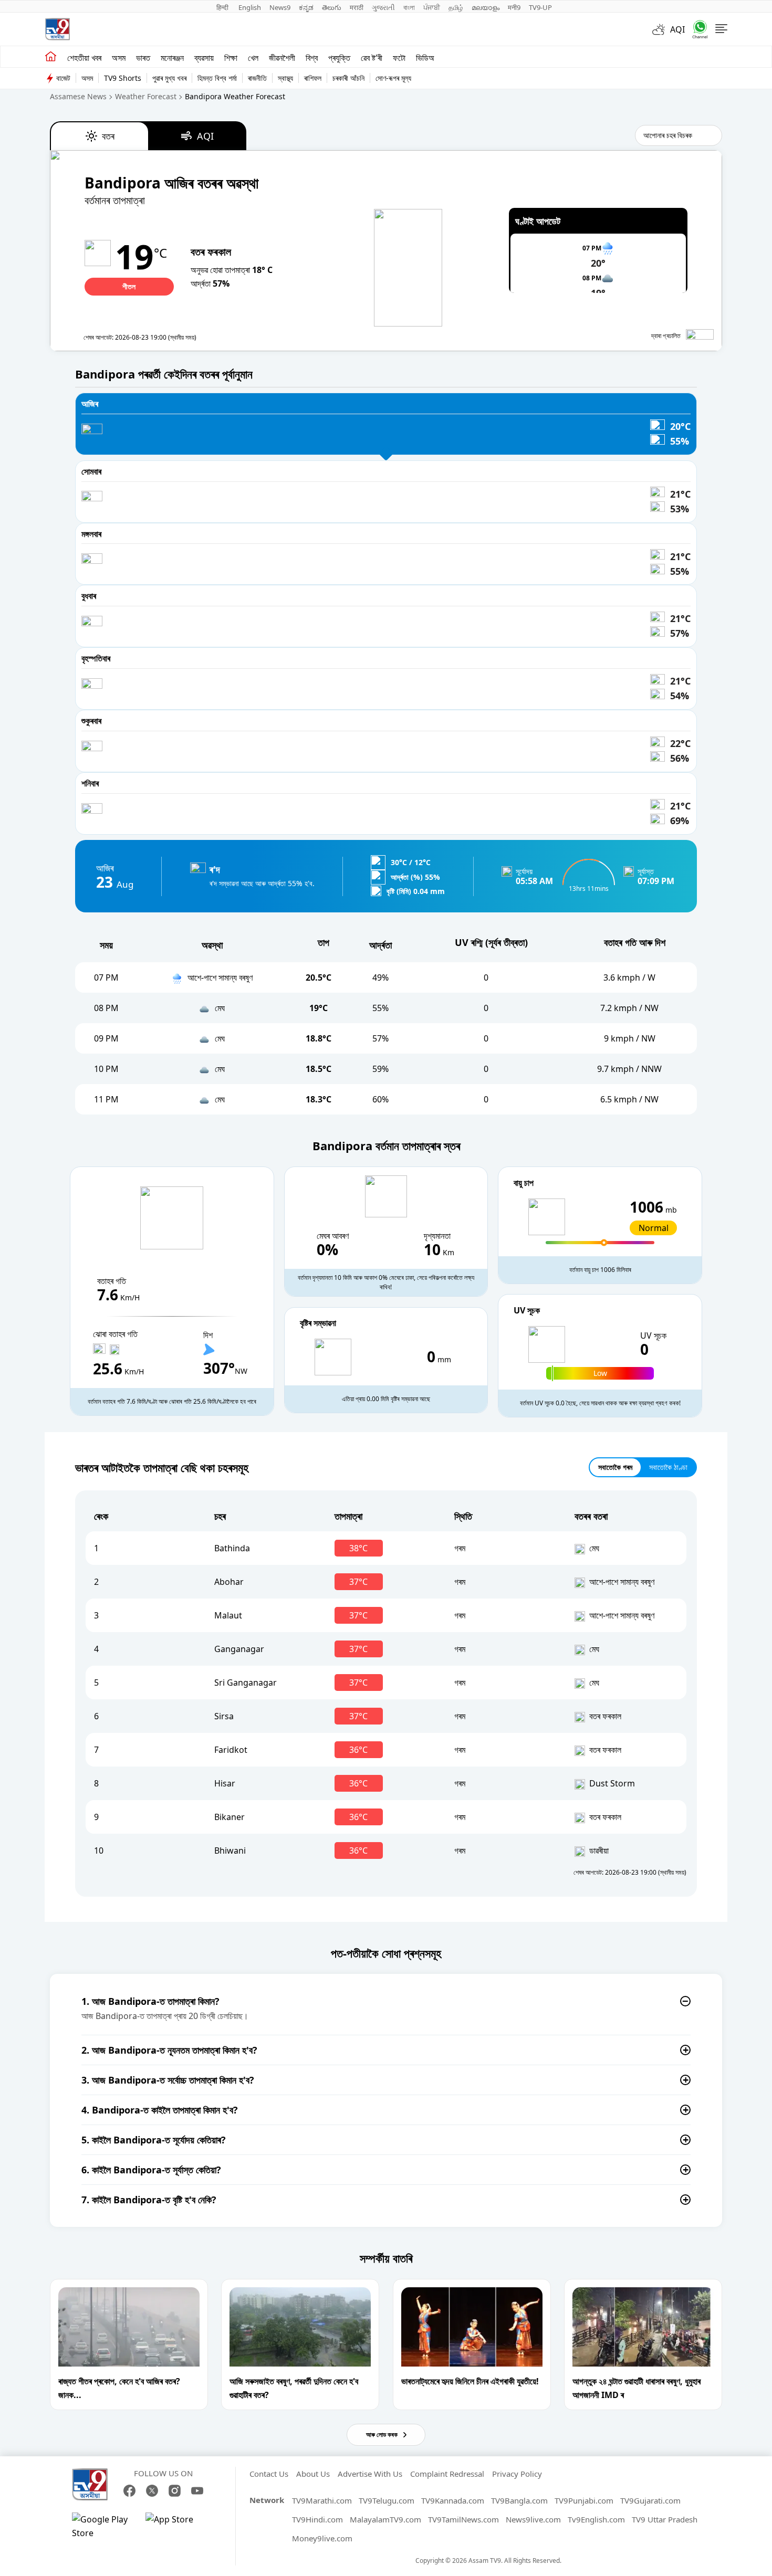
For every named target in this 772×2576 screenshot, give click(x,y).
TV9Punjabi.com (584, 2500)
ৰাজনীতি (257, 78)
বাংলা (409, 7)
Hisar (225, 1783)
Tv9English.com (596, 2519)
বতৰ (108, 136)
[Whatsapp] (696, 29)
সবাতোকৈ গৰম (615, 1467)
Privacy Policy (517, 2474)
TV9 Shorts (123, 78)
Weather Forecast (146, 96)
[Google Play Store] (103, 2526)
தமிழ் (456, 7)
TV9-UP (540, 7)
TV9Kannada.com (453, 2500)
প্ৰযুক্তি (339, 58)
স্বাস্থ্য (285, 78)
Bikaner (229, 1817)
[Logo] (57, 29)
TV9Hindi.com (317, 2519)
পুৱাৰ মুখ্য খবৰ (169, 78)
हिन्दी (223, 7)
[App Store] (177, 2526)
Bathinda (232, 1548)
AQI (677, 29)
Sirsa (224, 1716)
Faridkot (231, 1750)
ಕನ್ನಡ (306, 7)
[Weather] (661, 29)
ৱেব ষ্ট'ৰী (372, 58)
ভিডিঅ (425, 58)
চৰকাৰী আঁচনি (348, 78)
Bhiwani (230, 1850)
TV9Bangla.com (519, 2500)
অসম (119, 58)
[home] (51, 57)
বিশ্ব (312, 58)
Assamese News (78, 96)
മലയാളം (486, 7)
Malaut (228, 1615)
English (250, 7)
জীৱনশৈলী (282, 58)
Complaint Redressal (447, 2474)
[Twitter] (152, 2491)
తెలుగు (332, 7)
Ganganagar (239, 1649)
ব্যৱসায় (204, 58)
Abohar (229, 1582)
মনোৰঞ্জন (172, 58)
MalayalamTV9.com (385, 2519)
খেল (253, 58)
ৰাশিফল (313, 78)
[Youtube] (197, 2491)
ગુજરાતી (383, 7)
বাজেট (63, 78)
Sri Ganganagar (246, 1683)
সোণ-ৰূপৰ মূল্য (393, 78)
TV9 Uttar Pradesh (665, 2519)
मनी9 (514, 7)
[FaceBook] (129, 2491)
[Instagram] (175, 2491)
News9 (280, 7)
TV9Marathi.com (322, 2500)
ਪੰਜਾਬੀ (432, 7)
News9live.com (533, 2519)
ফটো (399, 58)
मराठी (357, 7)
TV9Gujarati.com (650, 2500)
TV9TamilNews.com (463, 2519)
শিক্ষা (231, 58)
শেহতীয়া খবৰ (84, 58)
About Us (313, 2474)
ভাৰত (143, 58)
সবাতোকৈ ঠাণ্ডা (668, 1467)
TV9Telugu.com (387, 2500)
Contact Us (269, 2474)
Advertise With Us (370, 2474)
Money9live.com (322, 2538)
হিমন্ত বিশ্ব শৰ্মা (217, 78)
